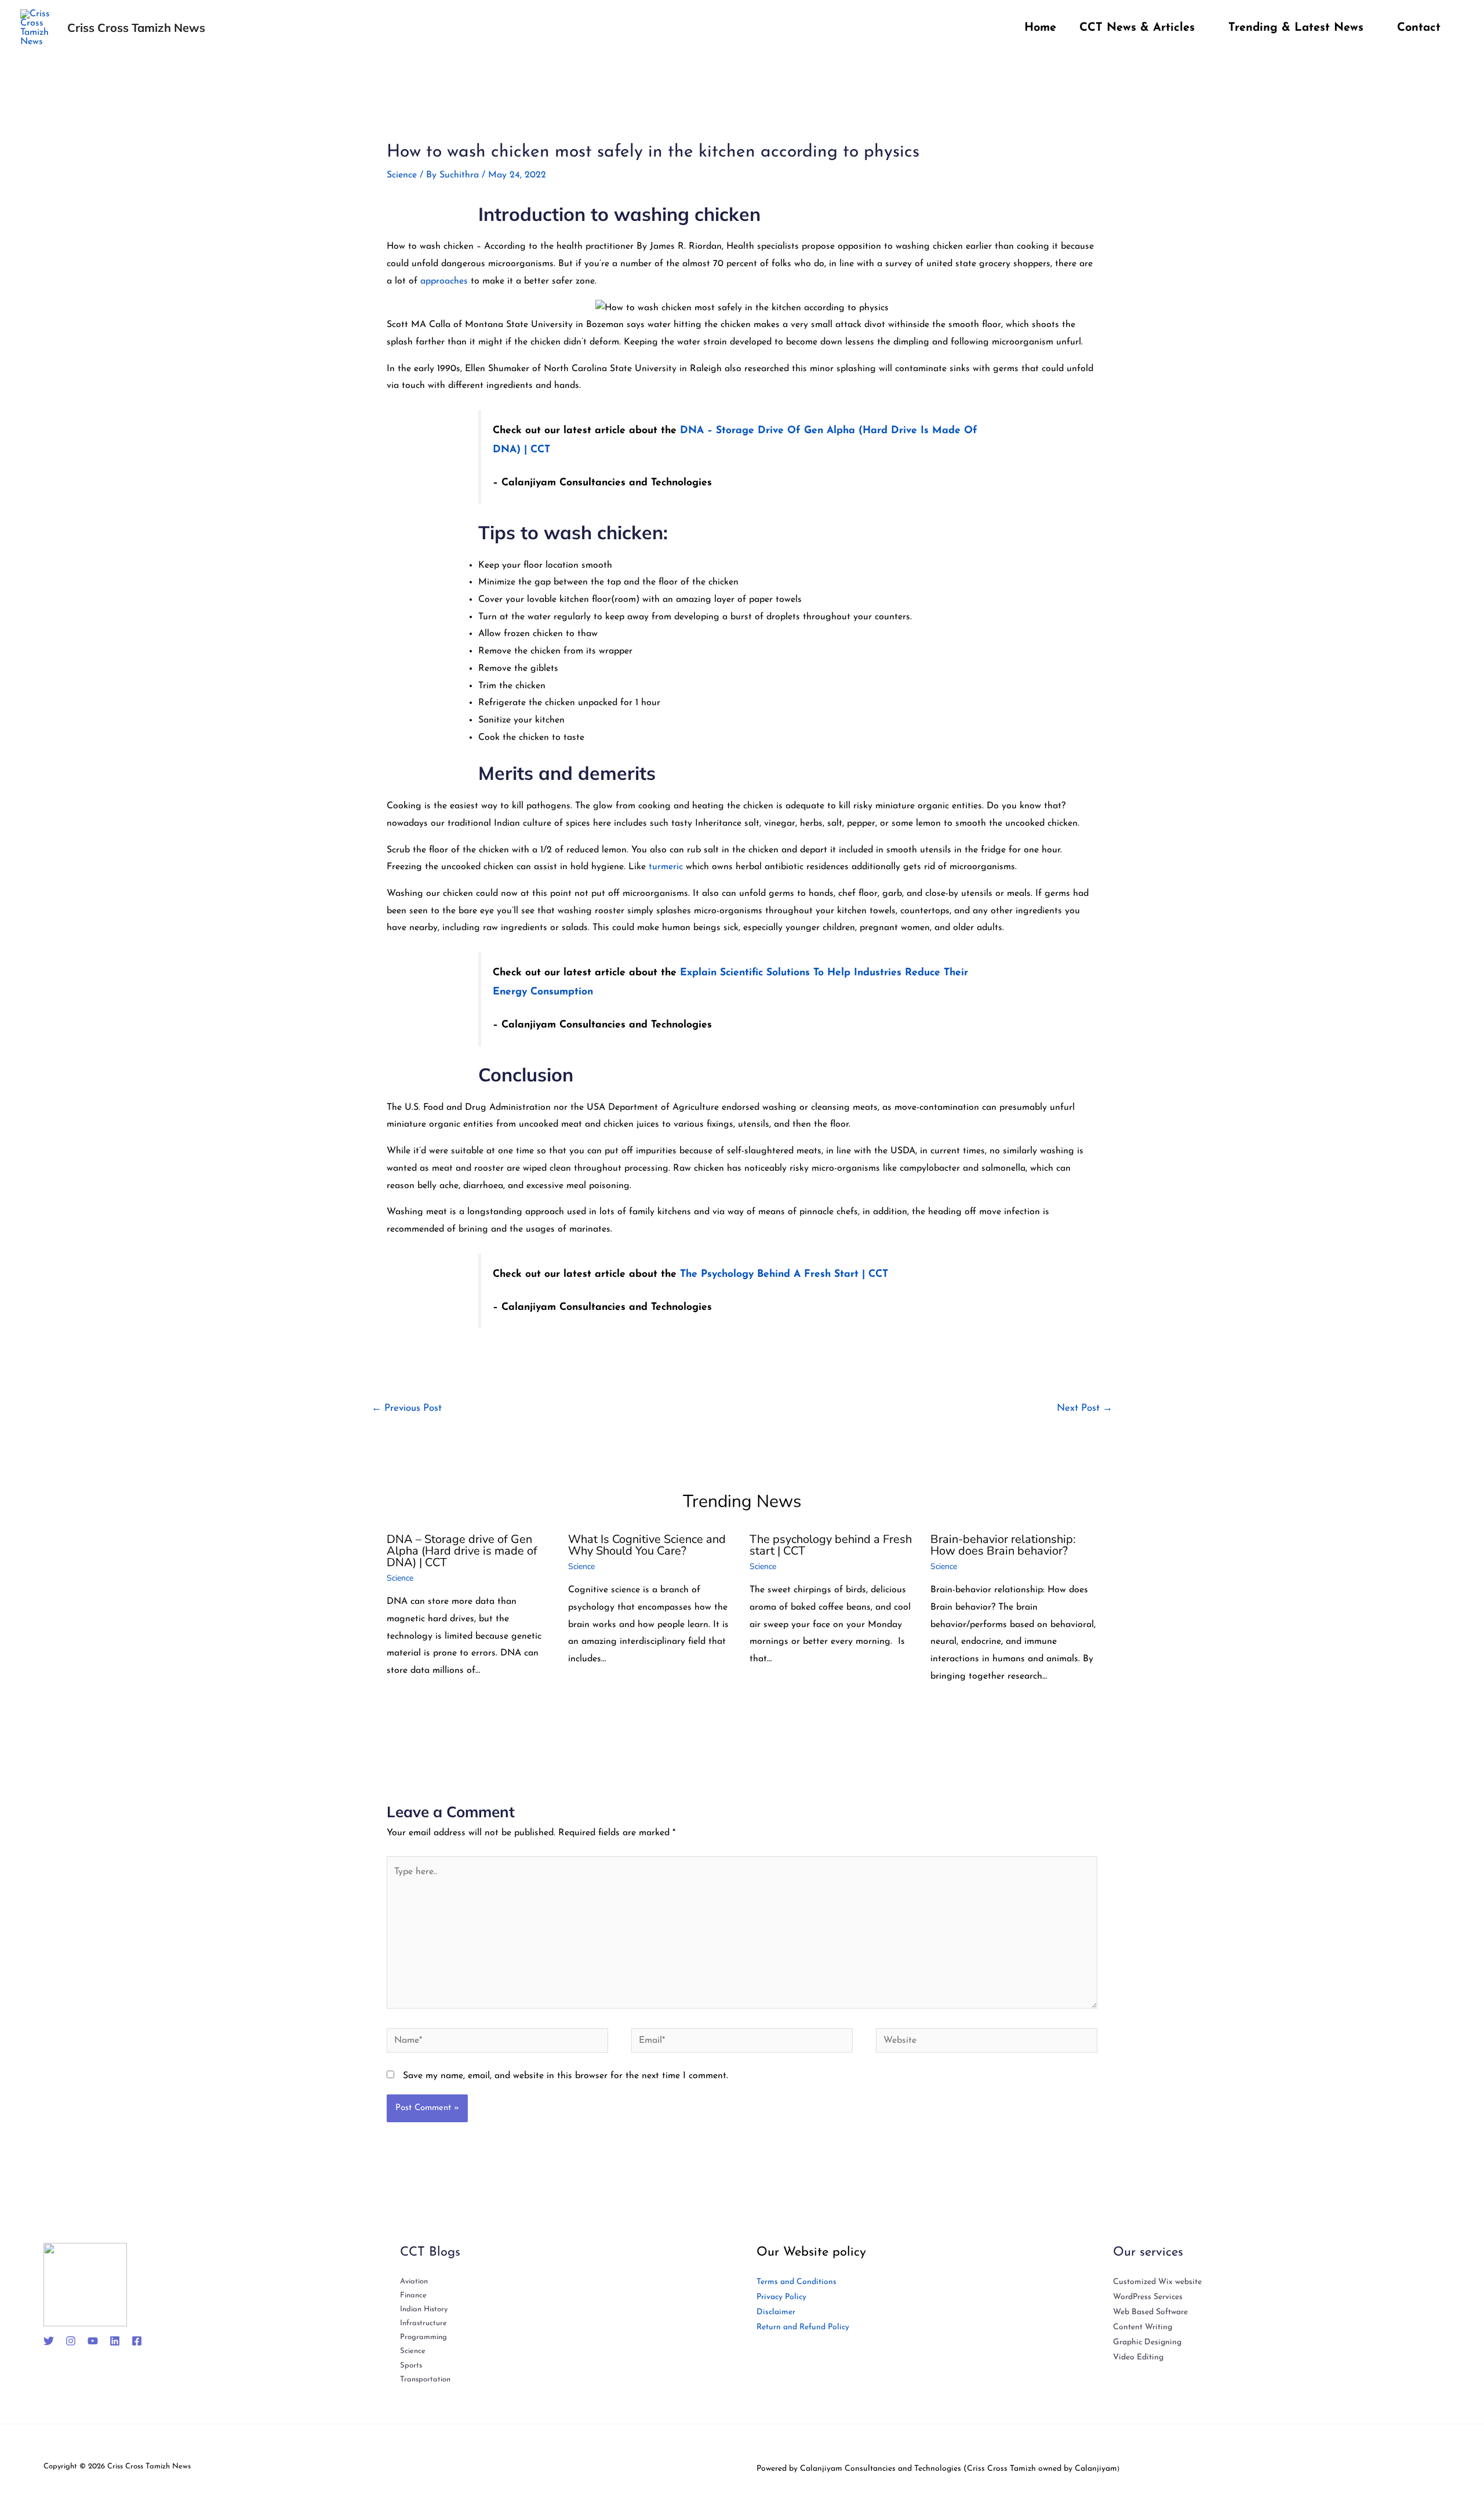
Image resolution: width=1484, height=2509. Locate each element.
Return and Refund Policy (803, 2327)
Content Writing (1143, 2327)
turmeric (667, 867)
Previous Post (407, 1408)
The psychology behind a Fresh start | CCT (831, 1545)
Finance (413, 2295)
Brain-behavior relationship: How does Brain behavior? (1003, 1545)
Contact (1419, 28)
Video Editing (1138, 2357)
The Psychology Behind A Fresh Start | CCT (784, 1274)
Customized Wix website (1157, 2282)
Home (1040, 28)
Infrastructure (423, 2323)
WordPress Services (1148, 2297)
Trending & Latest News (1296, 28)
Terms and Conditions (796, 2282)
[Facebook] (137, 2341)
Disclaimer (776, 2312)
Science (402, 175)
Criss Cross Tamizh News (136, 28)
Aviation (414, 2281)
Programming (423, 2337)
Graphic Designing (1147, 2342)
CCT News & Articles (1137, 28)
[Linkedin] (115, 2341)
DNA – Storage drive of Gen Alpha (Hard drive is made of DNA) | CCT (462, 1551)
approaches (444, 281)
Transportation (425, 2379)
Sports (411, 2365)
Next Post (1085, 1408)
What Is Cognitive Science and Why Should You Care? (647, 1545)
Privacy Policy (781, 2297)
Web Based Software (1150, 2312)
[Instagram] (71, 2341)
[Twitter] (49, 2341)
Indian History (424, 2309)
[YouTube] (93, 2341)
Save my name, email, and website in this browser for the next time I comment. (565, 2076)
